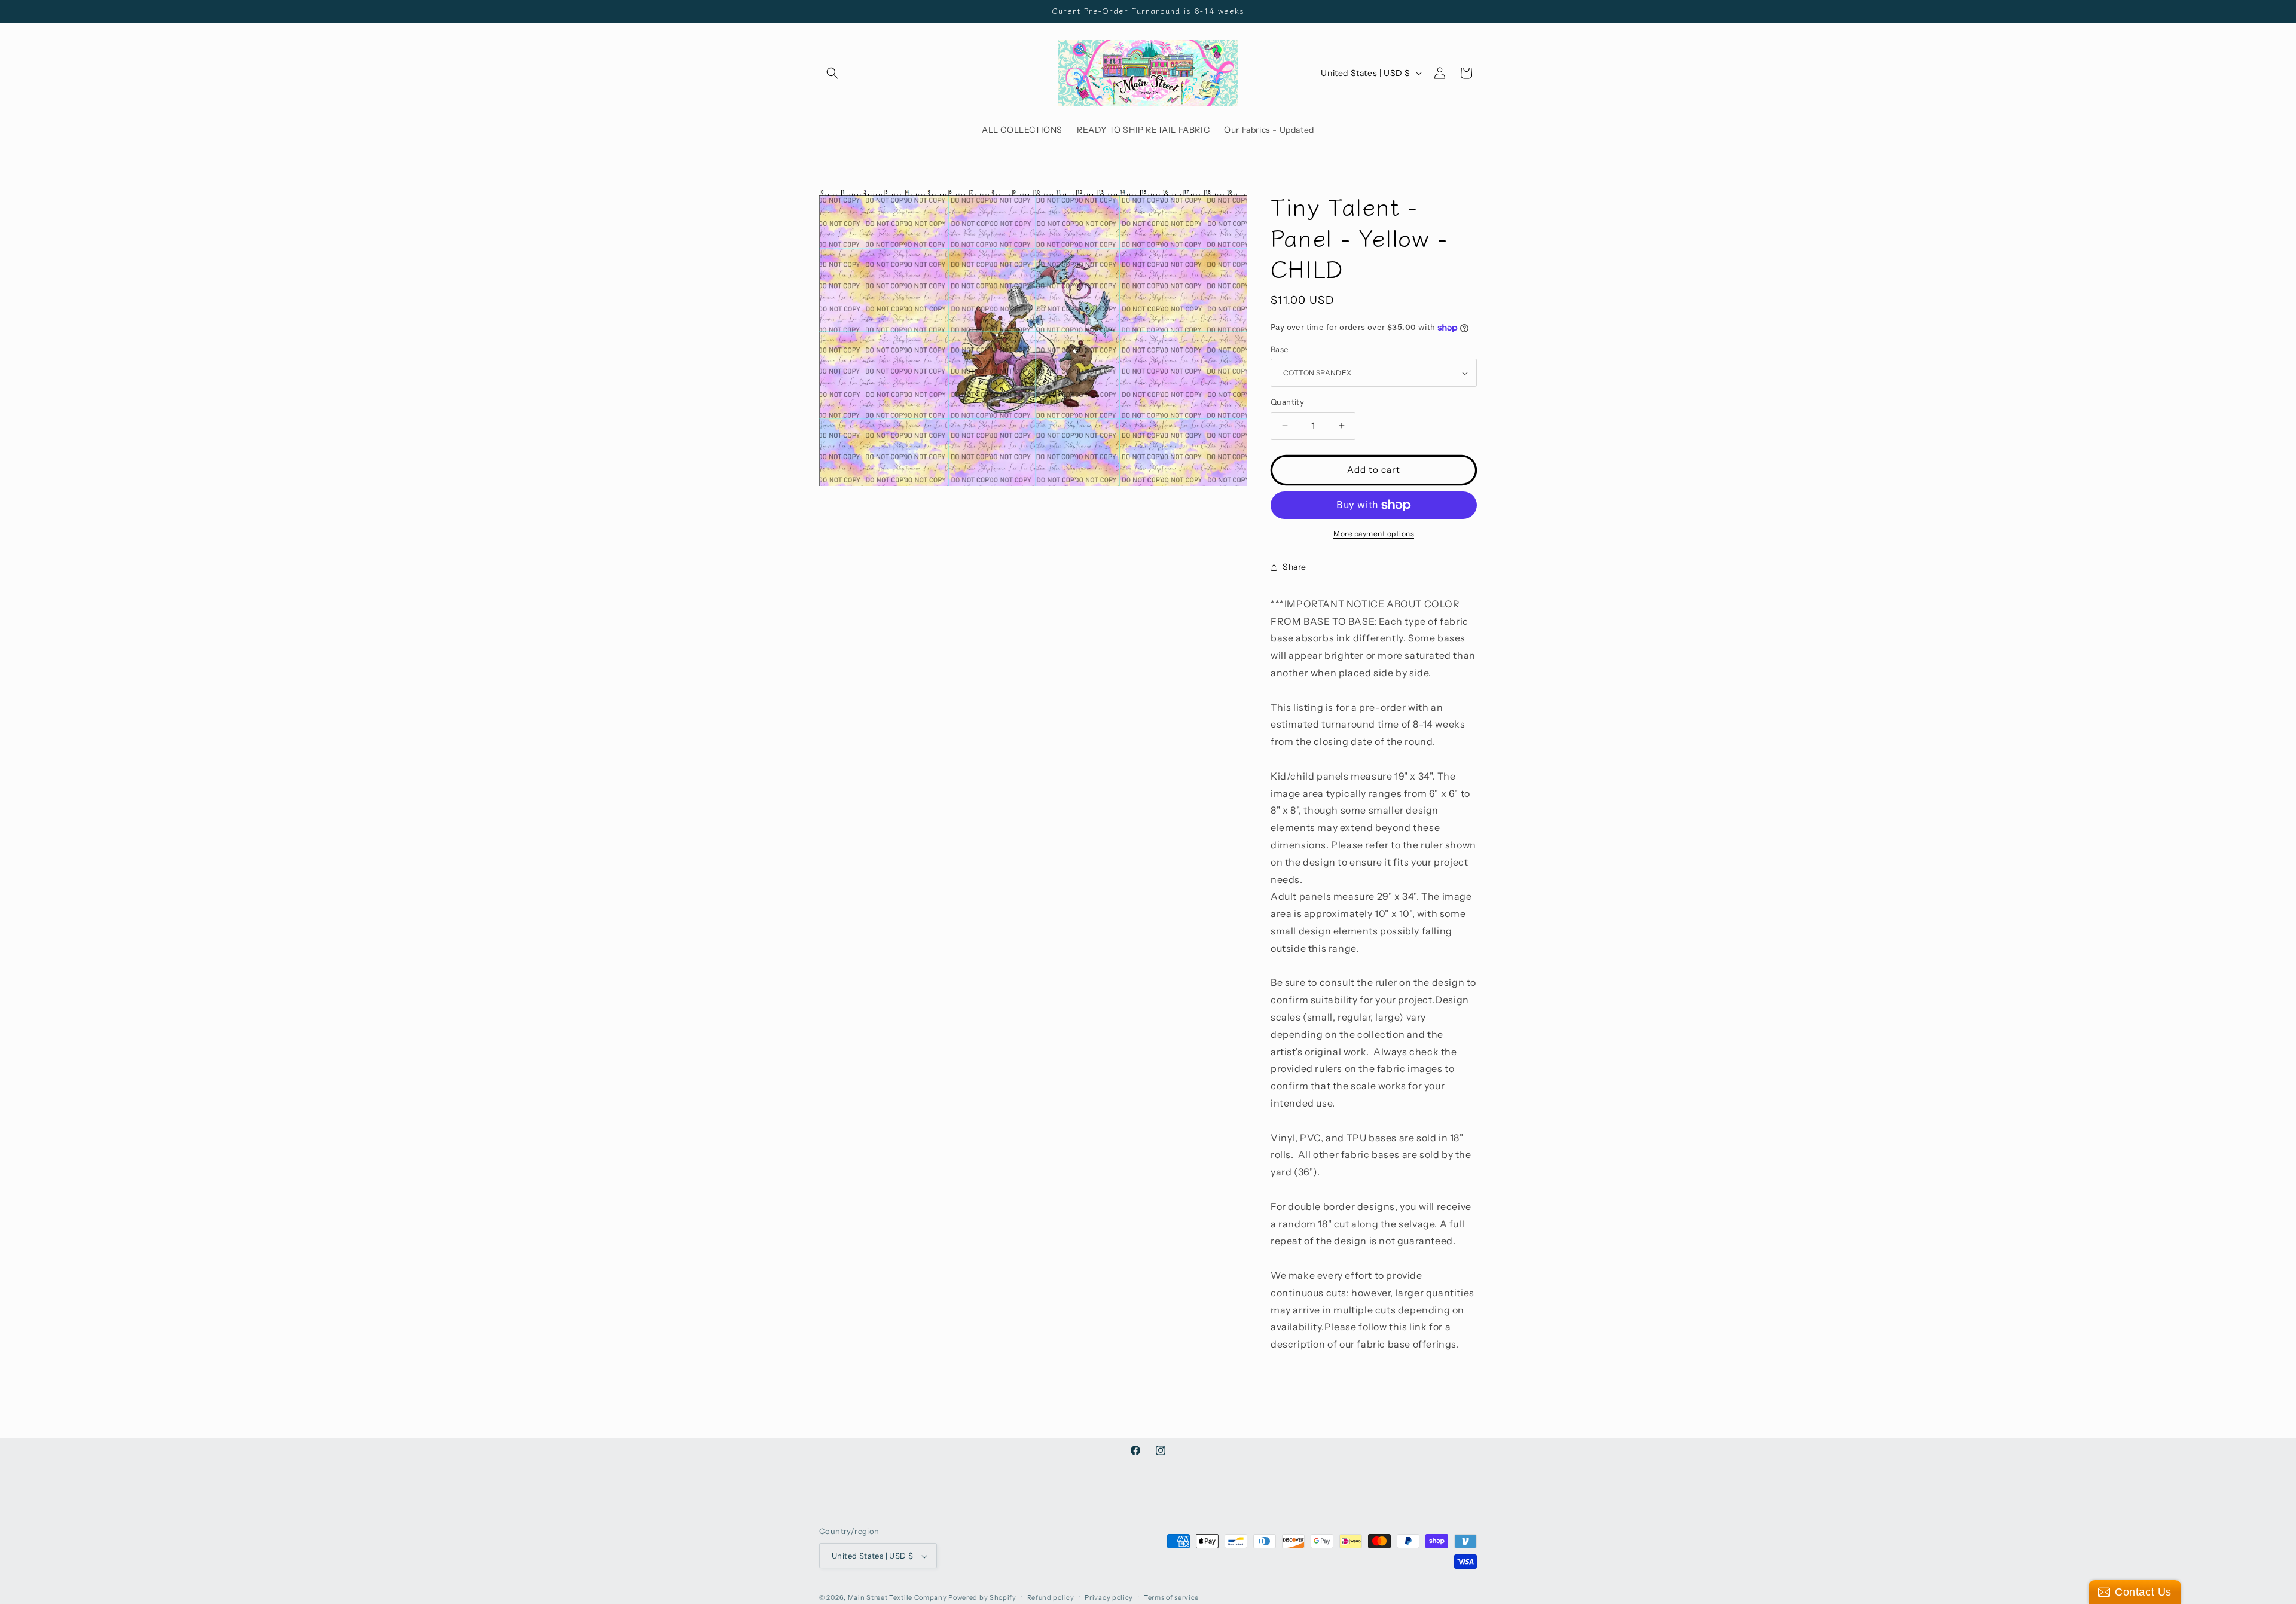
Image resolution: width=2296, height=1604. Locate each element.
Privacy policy (1109, 1597)
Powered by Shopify (982, 1598)
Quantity (1287, 402)
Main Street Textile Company (897, 1598)
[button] (832, 73)
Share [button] (1294, 567)
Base (1280, 349)
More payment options (1374, 534)
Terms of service (1171, 1597)
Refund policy (1051, 1597)
